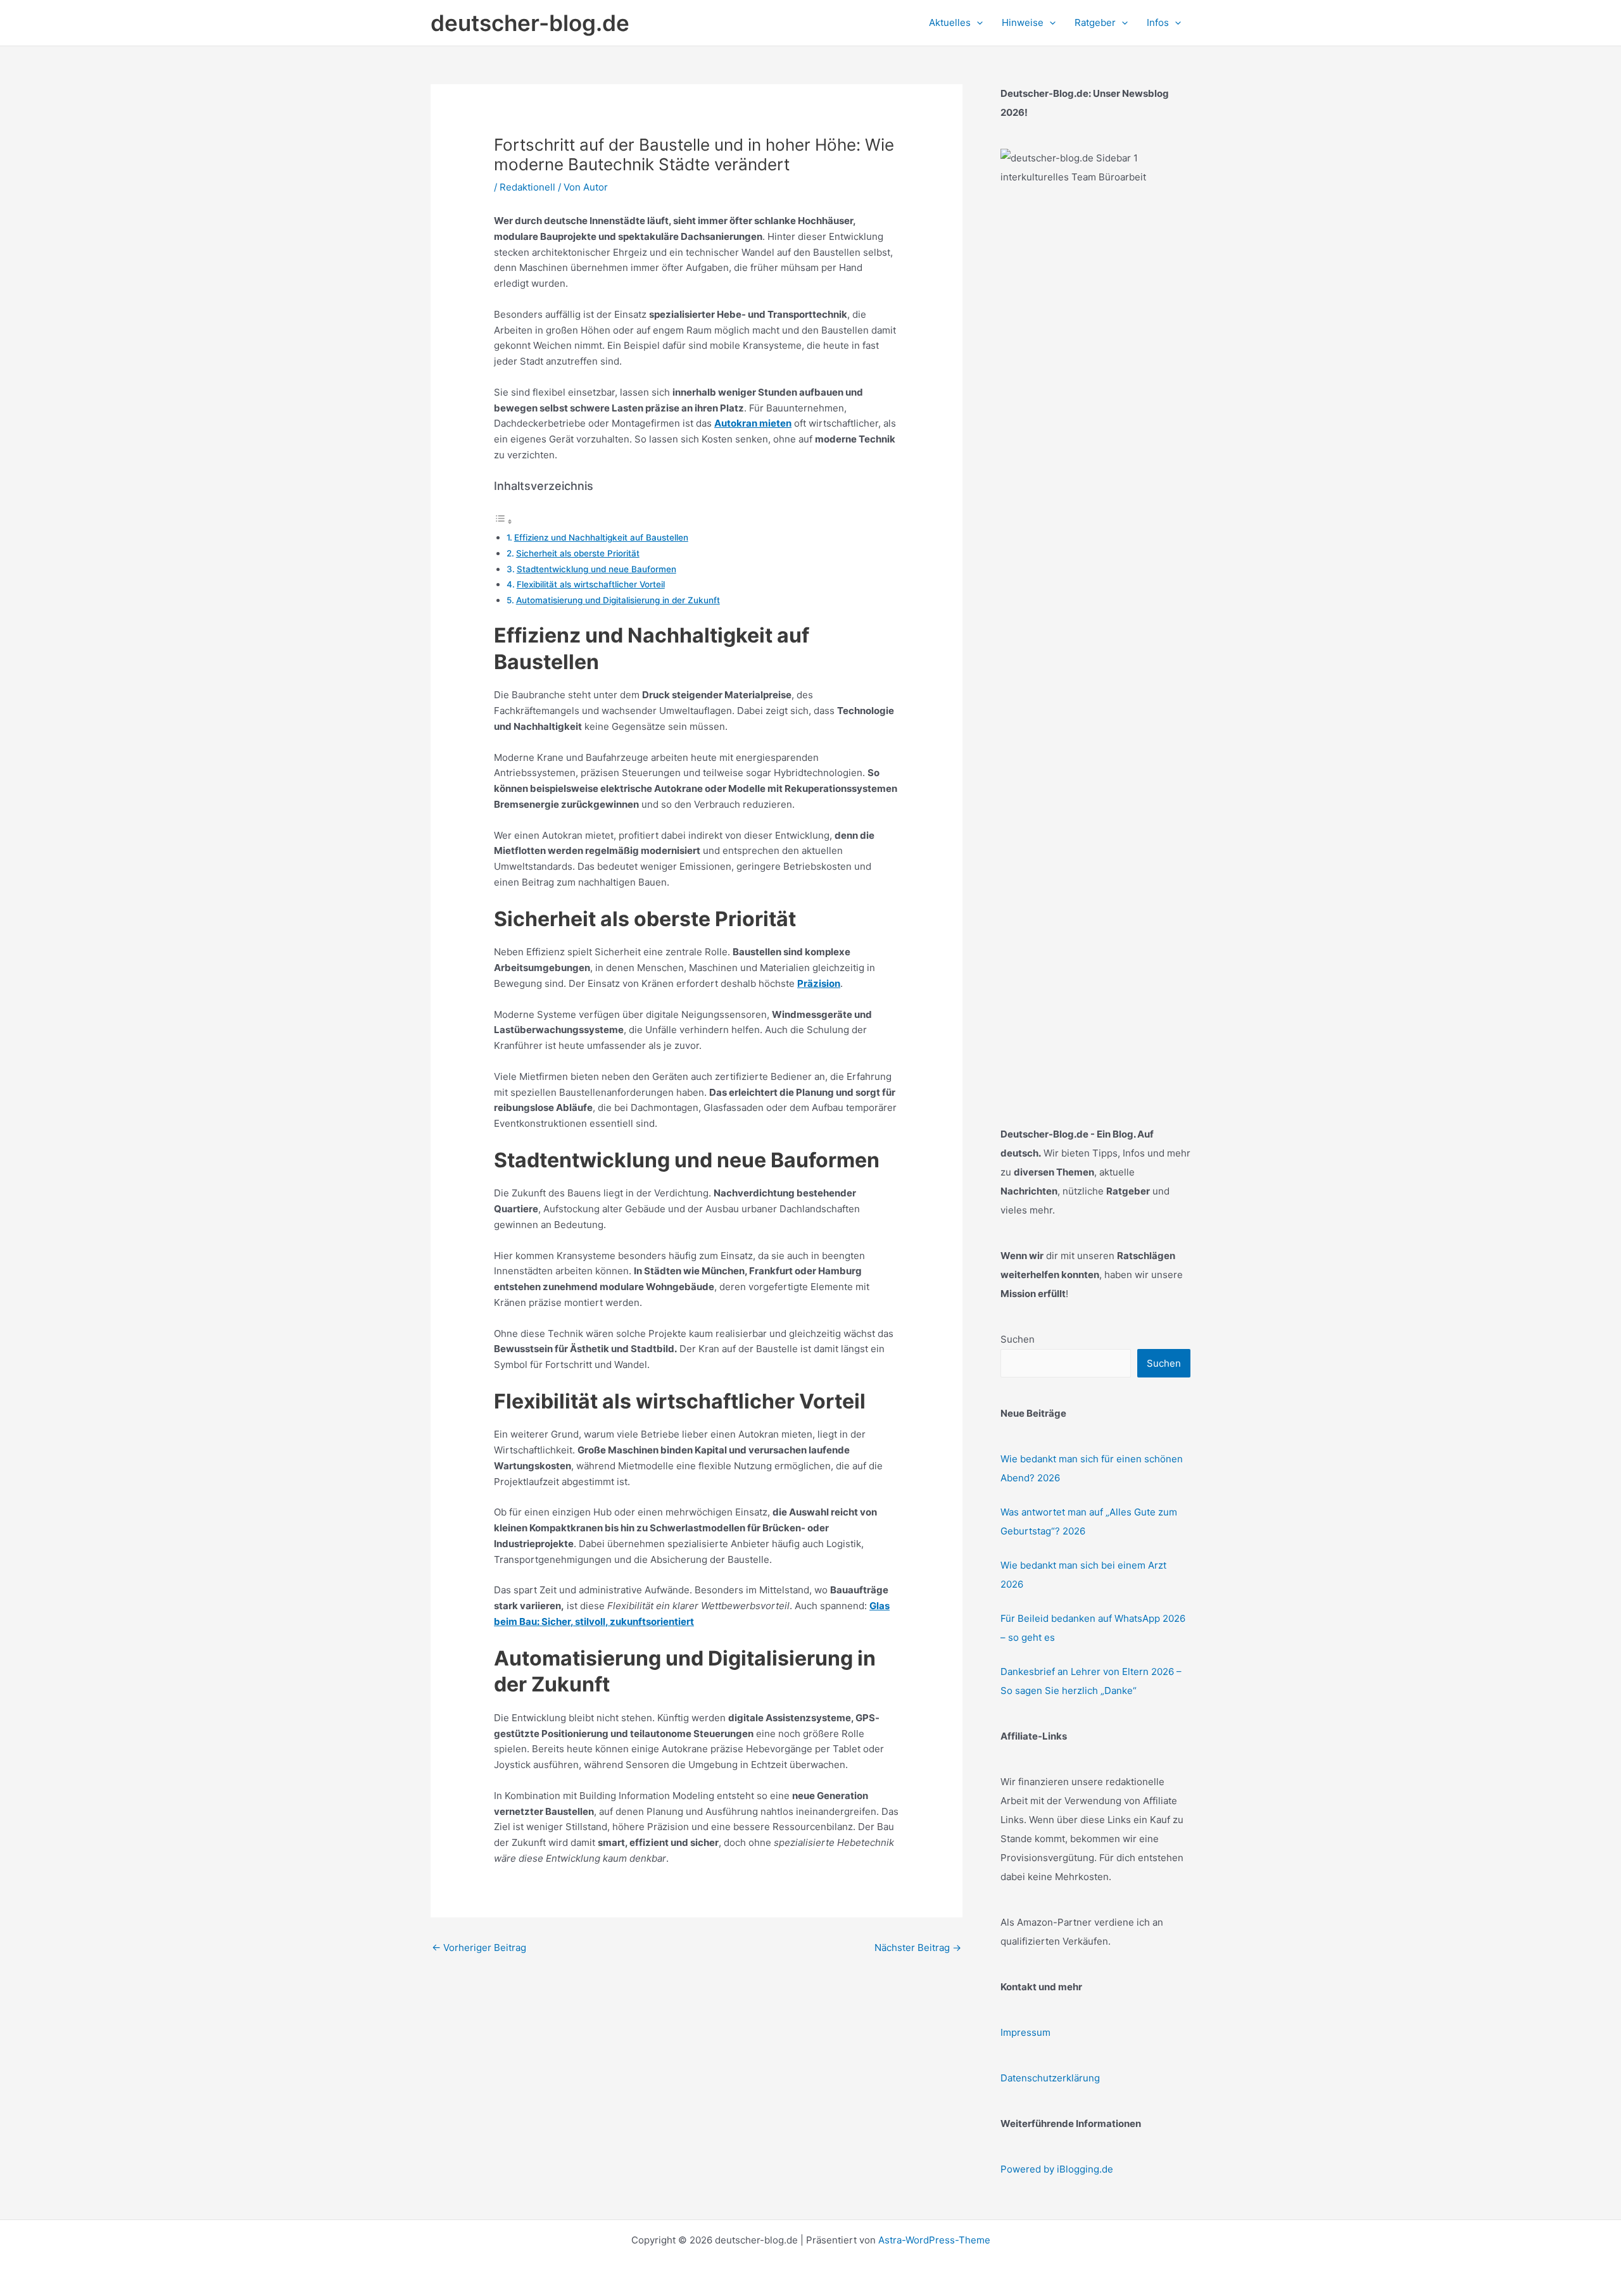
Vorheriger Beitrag (479, 1948)
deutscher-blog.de (530, 23)
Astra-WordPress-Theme (934, 2240)
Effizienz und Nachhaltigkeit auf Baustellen (601, 537)
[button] (977, 23)
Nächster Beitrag (918, 1948)
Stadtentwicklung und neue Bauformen (596, 569)
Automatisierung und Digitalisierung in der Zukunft (618, 600)
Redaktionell (527, 187)
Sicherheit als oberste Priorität (578, 553)
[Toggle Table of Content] (503, 521)
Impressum (1025, 2032)
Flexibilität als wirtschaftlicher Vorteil (591, 584)
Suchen (1018, 1339)
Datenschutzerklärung (1050, 2078)
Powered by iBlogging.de (1057, 2169)
